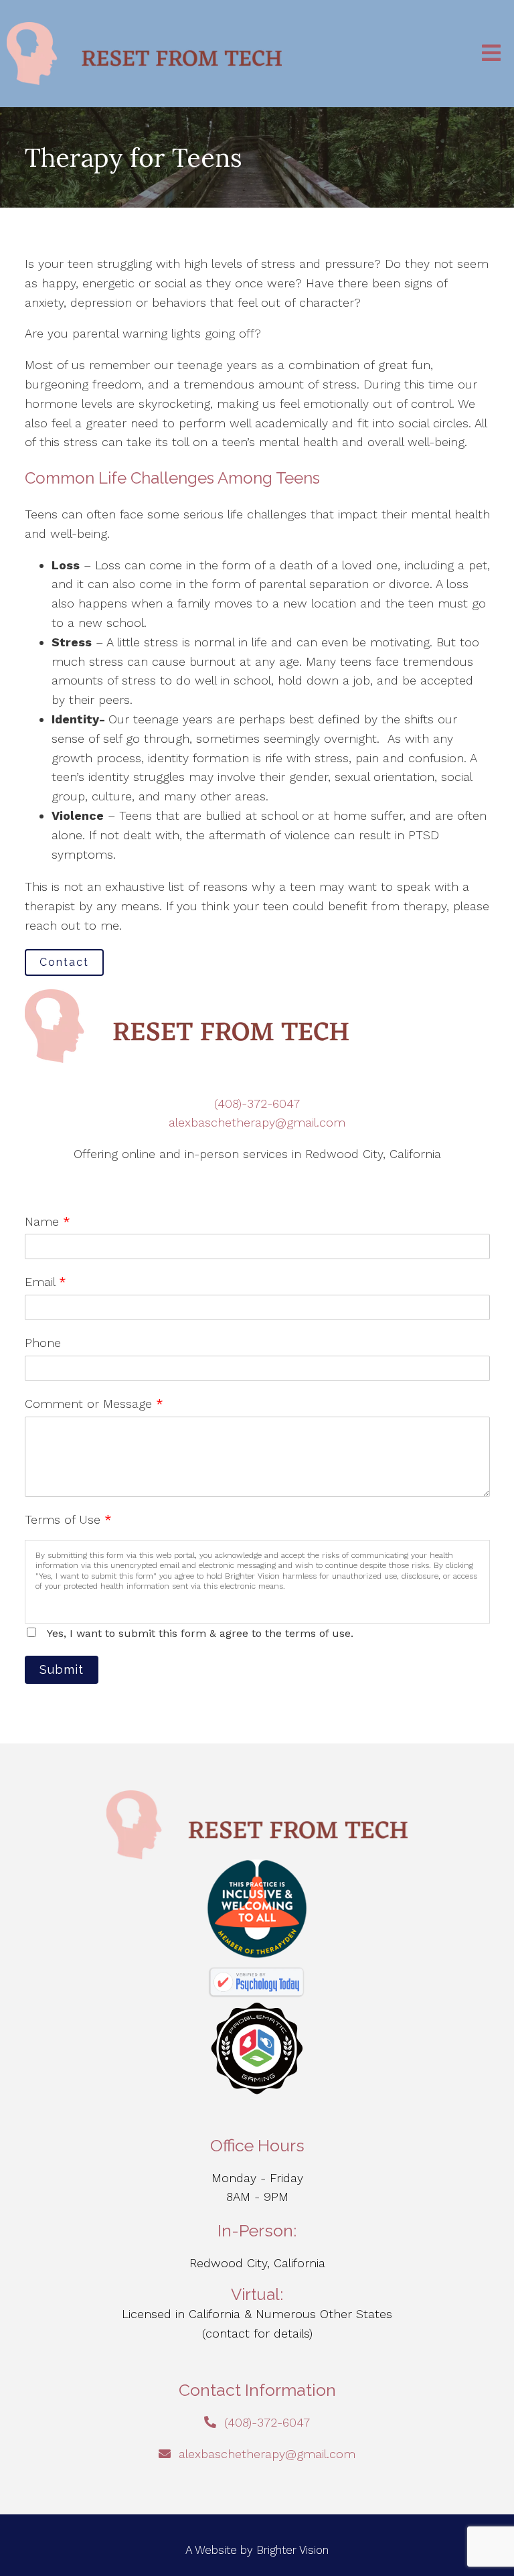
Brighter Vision (292, 2550)
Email (46, 1282)
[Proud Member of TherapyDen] (257, 1909)
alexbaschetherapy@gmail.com (257, 1122)
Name (48, 1221)
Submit (62, 1669)
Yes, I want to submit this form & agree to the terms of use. (200, 1633)
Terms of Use (68, 1519)
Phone (43, 1343)
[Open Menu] (491, 54)
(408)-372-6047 (257, 1103)
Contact (64, 962)
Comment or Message (94, 1404)
